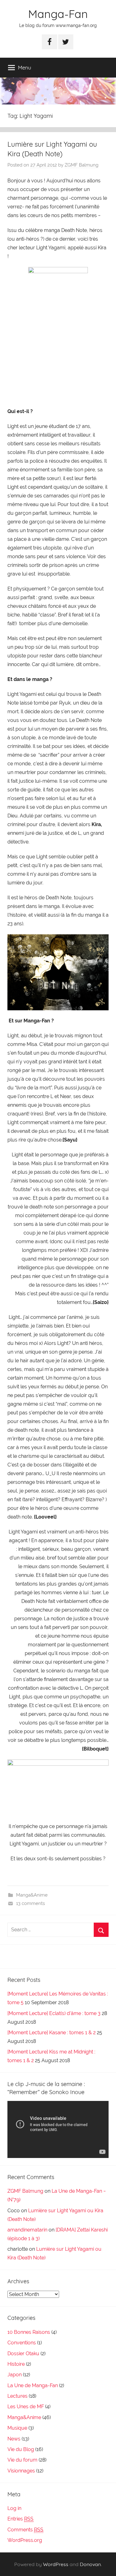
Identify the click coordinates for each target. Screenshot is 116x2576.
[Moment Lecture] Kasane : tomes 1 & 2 (52, 2033)
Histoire (16, 2364)
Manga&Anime (32, 1895)
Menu (25, 67)
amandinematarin (27, 2230)
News (14, 2439)
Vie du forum (22, 2460)
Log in (14, 2508)
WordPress (56, 2564)
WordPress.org (25, 2540)
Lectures (17, 2396)
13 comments (30, 1903)
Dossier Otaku (23, 2354)
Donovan (90, 2564)
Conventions (22, 2343)
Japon (15, 2375)
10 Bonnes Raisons (29, 2332)
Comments (25, 2530)
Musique (17, 2428)
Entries (20, 2519)
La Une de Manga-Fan (33, 2385)
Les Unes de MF (26, 2407)
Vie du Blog (21, 2449)
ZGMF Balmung (82, 165)
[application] (58, 2129)
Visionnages (21, 2471)
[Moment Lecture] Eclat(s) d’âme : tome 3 (54, 2013)
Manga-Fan (58, 14)
